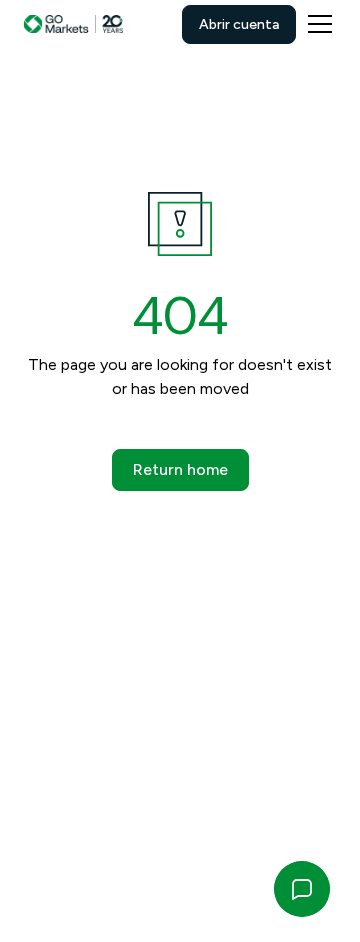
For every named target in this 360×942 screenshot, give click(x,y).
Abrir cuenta (239, 24)
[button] (316, 24)
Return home (180, 469)
